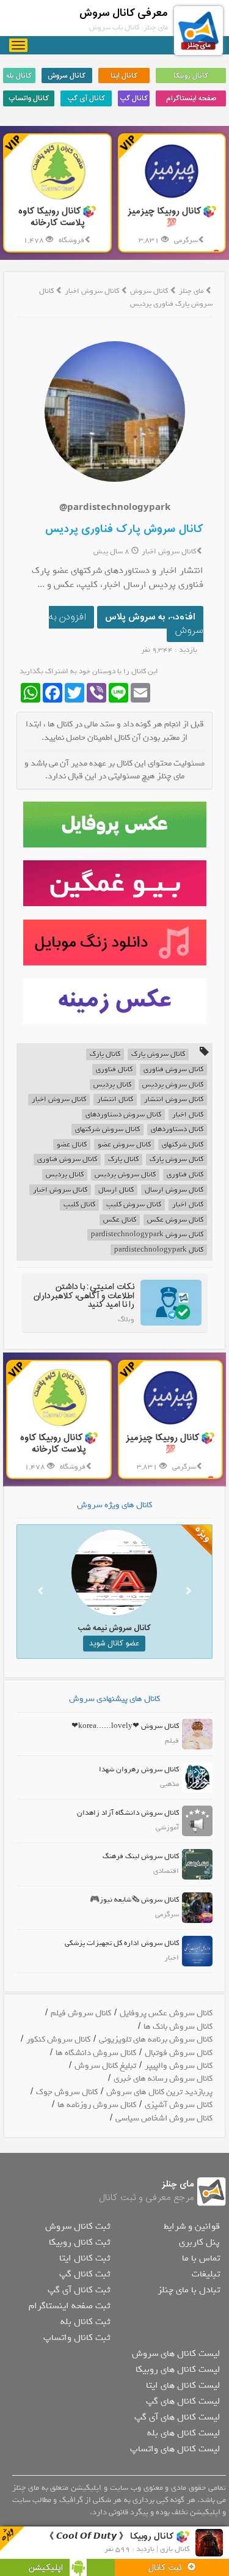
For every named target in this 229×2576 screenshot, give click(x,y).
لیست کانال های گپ (183, 2401)
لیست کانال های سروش (176, 2353)
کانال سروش (67, 76)
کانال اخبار (188, 1115)
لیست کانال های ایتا (183, 2385)
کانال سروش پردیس (173, 1085)
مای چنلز (191, 291)
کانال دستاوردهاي (177, 1130)
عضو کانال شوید (114, 1644)
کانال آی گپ (86, 98)
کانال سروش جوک (67, 2092)
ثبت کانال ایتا (85, 2258)
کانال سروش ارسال (174, 1190)
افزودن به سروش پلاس (150, 617)
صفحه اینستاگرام (191, 98)
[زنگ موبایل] (114, 943)
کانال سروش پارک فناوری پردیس (124, 529)
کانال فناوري (185, 1175)
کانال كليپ (79, 1205)
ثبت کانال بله (85, 2322)
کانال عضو (72, 1145)
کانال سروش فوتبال (179, 2053)
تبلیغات (206, 2274)
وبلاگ (126, 1319)
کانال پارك (123, 1160)
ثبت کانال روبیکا (79, 2242)
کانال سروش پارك (176, 1160)
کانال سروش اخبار (93, 291)
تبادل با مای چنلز (189, 2290)
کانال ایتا (124, 76)
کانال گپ (134, 98)
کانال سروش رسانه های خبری (163, 2079)
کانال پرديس (65, 1175)
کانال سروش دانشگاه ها (96, 2053)
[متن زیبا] (114, 883)
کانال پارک (105, 1054)
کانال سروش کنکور (58, 2039)
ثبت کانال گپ (85, 2274)
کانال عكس (120, 1220)
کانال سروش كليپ (134, 1205)
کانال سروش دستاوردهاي (123, 1115)
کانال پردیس (112, 1085)
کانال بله (19, 76)
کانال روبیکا (191, 76)
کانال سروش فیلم (81, 2013)
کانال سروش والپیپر (179, 2066)
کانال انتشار (115, 1100)
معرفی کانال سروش (124, 13)
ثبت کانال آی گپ (79, 2290)
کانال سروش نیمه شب (114, 1628)
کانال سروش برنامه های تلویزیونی (156, 2039)
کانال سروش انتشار (174, 1100)
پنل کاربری (199, 2242)
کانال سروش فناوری (173, 1070)
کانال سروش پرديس (125, 1175)
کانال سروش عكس (175, 1220)
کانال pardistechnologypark (159, 1250)
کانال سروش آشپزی (179, 2105)
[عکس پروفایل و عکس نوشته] (114, 825)
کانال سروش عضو (124, 1145)
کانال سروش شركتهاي (107, 1130)
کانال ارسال (116, 1190)
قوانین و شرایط (192, 2226)
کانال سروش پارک (158, 1054)
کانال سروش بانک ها (178, 2027)
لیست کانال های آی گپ (177, 2417)
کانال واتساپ (29, 98)
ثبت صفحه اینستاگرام (69, 2306)
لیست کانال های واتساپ (175, 2449)
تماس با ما (201, 2258)
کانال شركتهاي (183, 1145)
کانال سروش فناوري (67, 1160)
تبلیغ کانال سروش (105, 2066)
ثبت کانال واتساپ (77, 2338)
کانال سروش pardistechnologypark (147, 1235)
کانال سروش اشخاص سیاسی (164, 2118)
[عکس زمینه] (114, 1001)
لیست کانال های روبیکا (178, 2369)
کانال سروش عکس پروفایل (166, 2013)
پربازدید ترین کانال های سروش (159, 2092)
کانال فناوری (114, 1070)
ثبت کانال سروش (78, 2226)
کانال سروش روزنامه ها (97, 2105)
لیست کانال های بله (184, 2433)
